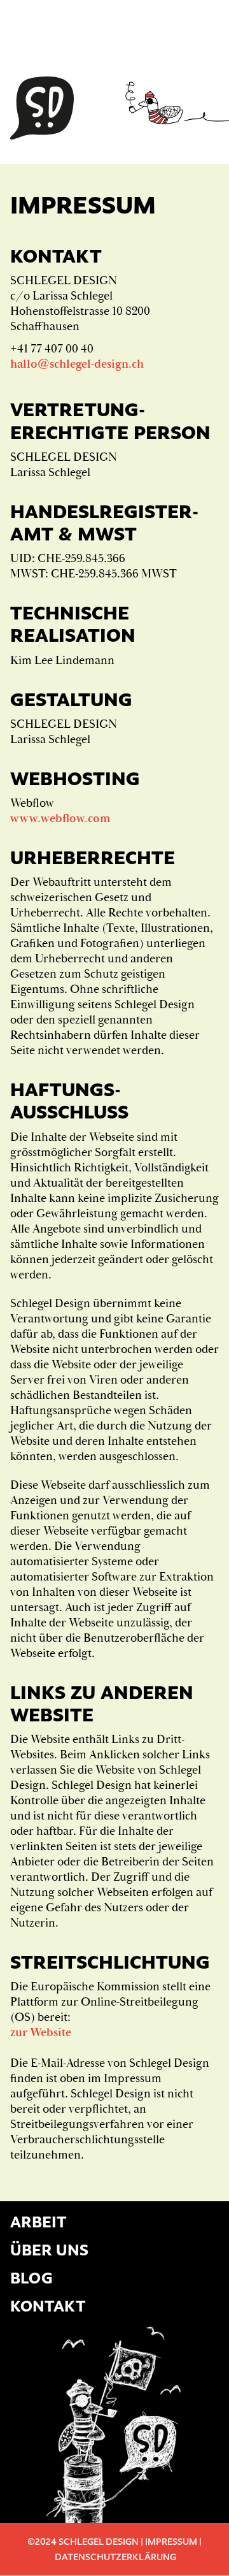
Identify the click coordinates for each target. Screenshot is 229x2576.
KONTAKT (48, 2306)
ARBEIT (38, 2222)
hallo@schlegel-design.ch (77, 364)
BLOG (31, 2278)
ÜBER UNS (49, 2250)
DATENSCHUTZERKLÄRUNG (114, 2557)
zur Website (41, 2032)
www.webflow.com (60, 818)
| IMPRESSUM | (170, 2541)
